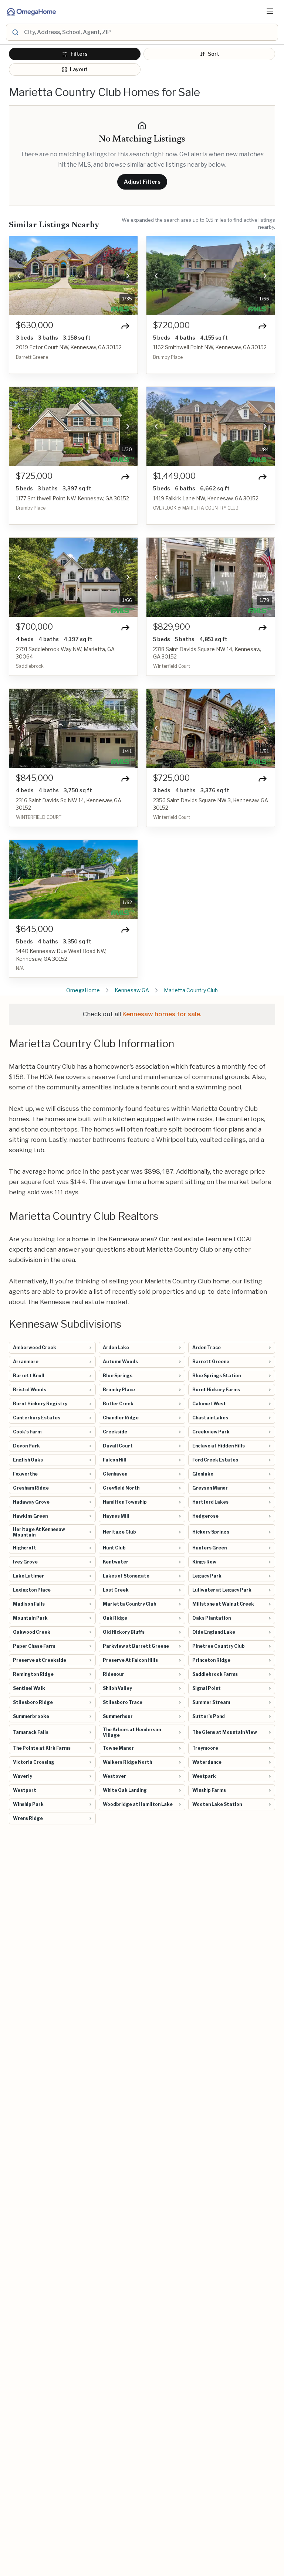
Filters (79, 54)
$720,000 (171, 325)
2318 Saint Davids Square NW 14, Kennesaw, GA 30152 (207, 653)
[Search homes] (15, 32)
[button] (19, 276)
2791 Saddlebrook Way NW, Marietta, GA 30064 (65, 653)
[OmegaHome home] (31, 11)
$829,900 (172, 627)
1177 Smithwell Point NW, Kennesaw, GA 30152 (72, 498)
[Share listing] (125, 326)
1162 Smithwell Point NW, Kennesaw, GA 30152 (210, 347)
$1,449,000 (174, 476)
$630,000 (35, 325)
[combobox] (150, 32)
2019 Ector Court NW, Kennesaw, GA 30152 (69, 347)
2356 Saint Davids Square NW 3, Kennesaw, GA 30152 (211, 804)
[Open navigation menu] (270, 11)
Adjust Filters (142, 182)
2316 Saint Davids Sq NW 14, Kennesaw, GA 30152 (69, 804)
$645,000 (35, 929)
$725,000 (34, 476)
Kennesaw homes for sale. (162, 1014)
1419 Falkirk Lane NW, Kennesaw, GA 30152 (206, 498)
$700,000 (34, 627)
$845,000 (35, 778)
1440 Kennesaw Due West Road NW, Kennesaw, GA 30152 (61, 955)
